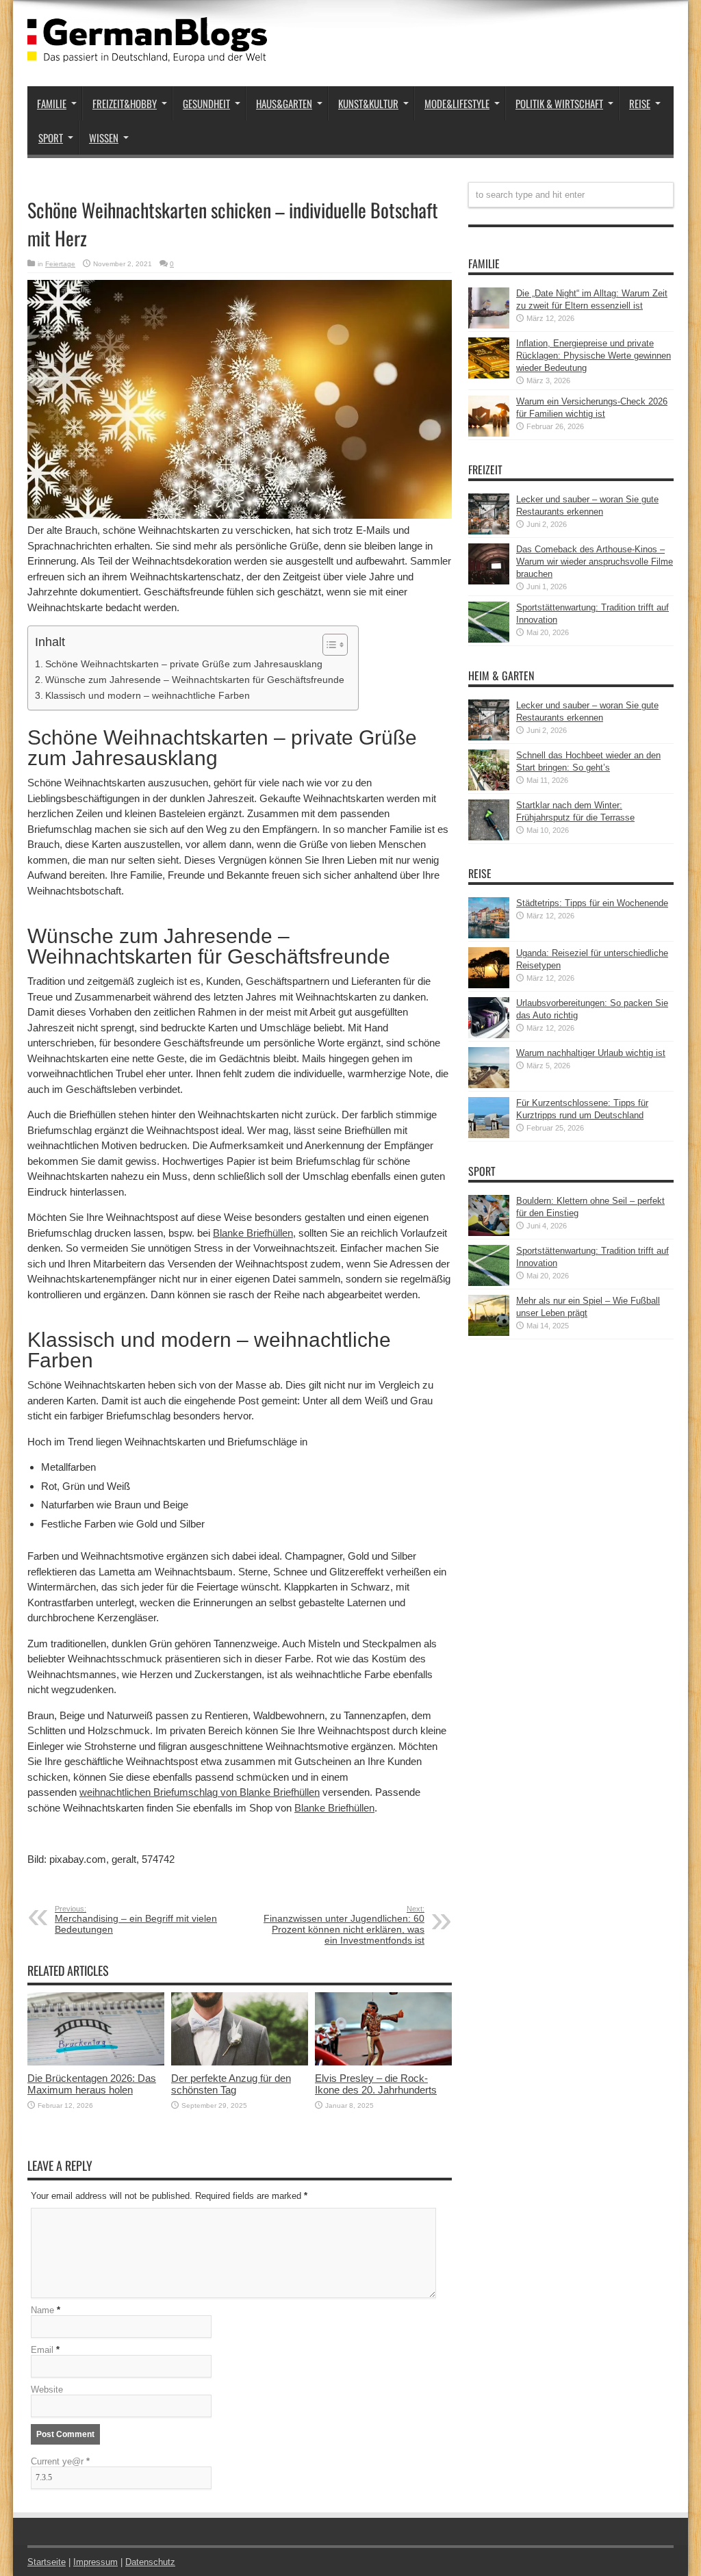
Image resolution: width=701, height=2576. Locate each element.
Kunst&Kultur (368, 103)
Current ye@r (60, 2461)
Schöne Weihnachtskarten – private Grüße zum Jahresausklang (184, 664)
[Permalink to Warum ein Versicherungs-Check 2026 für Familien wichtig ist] (489, 434)
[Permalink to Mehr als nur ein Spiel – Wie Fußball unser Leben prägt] (489, 1333)
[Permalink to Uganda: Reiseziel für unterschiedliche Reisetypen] (489, 985)
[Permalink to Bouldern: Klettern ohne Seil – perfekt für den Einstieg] (489, 1233)
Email (42, 2350)
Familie (52, 103)
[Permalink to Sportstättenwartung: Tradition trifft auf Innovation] (489, 640)
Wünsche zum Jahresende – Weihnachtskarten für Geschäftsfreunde (195, 680)
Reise (640, 103)
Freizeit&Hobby (125, 103)
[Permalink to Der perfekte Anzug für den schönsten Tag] (240, 2062)
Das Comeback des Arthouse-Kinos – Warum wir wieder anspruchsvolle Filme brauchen (595, 562)
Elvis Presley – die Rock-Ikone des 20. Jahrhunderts (376, 2084)
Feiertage (60, 264)
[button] (328, 645)
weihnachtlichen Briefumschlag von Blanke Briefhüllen (200, 1792)
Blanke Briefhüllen (253, 1233)
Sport (51, 138)
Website (47, 2390)
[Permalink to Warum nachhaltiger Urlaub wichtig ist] (489, 1085)
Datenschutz (150, 2562)
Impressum (95, 2562)
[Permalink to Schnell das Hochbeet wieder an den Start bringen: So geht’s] (489, 787)
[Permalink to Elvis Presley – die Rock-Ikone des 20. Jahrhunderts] (383, 2062)
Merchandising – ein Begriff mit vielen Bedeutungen (136, 1920)
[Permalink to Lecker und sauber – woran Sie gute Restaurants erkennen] (489, 531)
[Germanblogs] (147, 52)
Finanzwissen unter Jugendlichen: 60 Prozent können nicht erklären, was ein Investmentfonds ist (344, 1925)
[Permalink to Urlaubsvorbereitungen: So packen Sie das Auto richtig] (489, 1035)
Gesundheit (206, 103)
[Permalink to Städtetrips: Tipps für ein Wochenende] (489, 935)
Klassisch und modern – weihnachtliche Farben (148, 695)
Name (42, 2310)
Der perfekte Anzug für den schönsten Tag (231, 2084)
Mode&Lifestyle (457, 103)
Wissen (104, 138)
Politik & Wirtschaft (559, 103)
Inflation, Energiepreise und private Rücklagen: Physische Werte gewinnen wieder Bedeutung (594, 356)
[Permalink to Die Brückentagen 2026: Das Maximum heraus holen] (96, 2062)
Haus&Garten (284, 103)
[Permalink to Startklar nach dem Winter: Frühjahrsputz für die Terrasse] (489, 837)
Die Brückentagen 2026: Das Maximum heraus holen (92, 2084)
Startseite (47, 2562)
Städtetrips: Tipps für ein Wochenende (592, 903)
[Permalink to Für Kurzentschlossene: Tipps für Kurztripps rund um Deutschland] (489, 1135)
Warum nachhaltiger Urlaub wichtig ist (591, 1053)
